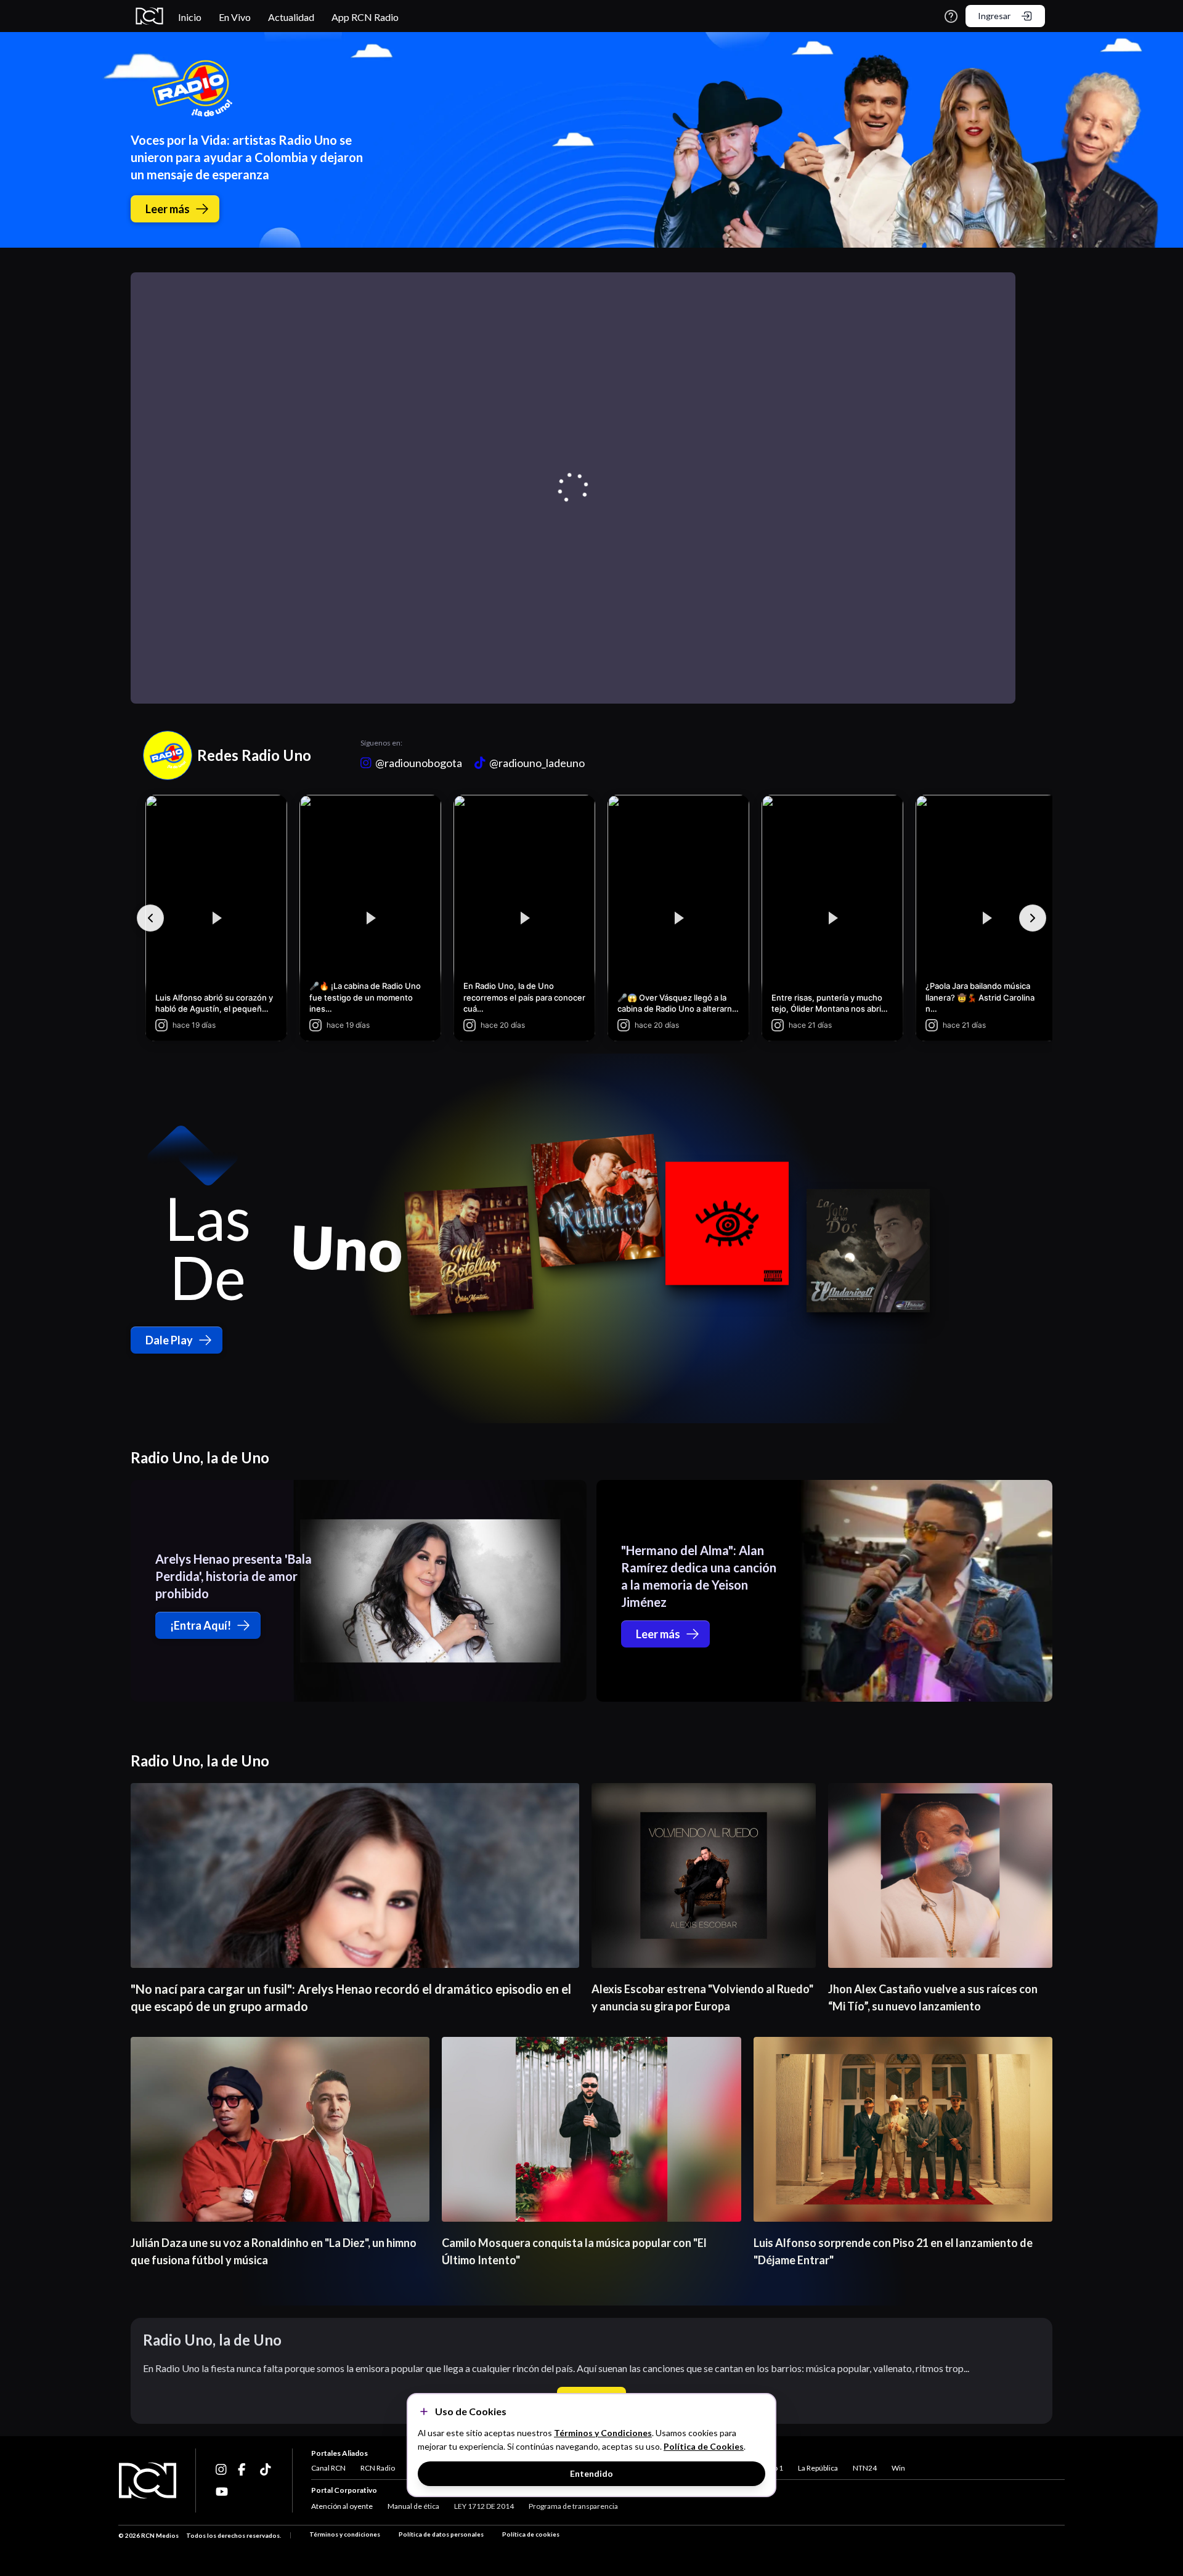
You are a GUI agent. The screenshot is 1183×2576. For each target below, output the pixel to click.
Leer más (168, 209)
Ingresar (994, 16)
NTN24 (865, 2468)
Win (898, 2468)
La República (818, 2468)
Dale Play (169, 1340)
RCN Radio (378, 2468)
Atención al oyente (342, 2506)
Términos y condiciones (345, 2534)
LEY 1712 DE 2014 (484, 2506)
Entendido (591, 2473)
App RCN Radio (365, 17)
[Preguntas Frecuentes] (951, 16)
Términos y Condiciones (603, 2433)
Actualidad (291, 17)
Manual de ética (413, 2506)
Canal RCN (328, 2468)
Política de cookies (531, 2534)
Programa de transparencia (573, 2506)
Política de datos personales (441, 2534)
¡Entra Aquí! (201, 1625)
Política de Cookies (704, 2446)
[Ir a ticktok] (222, 2469)
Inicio (190, 17)
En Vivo (235, 17)
